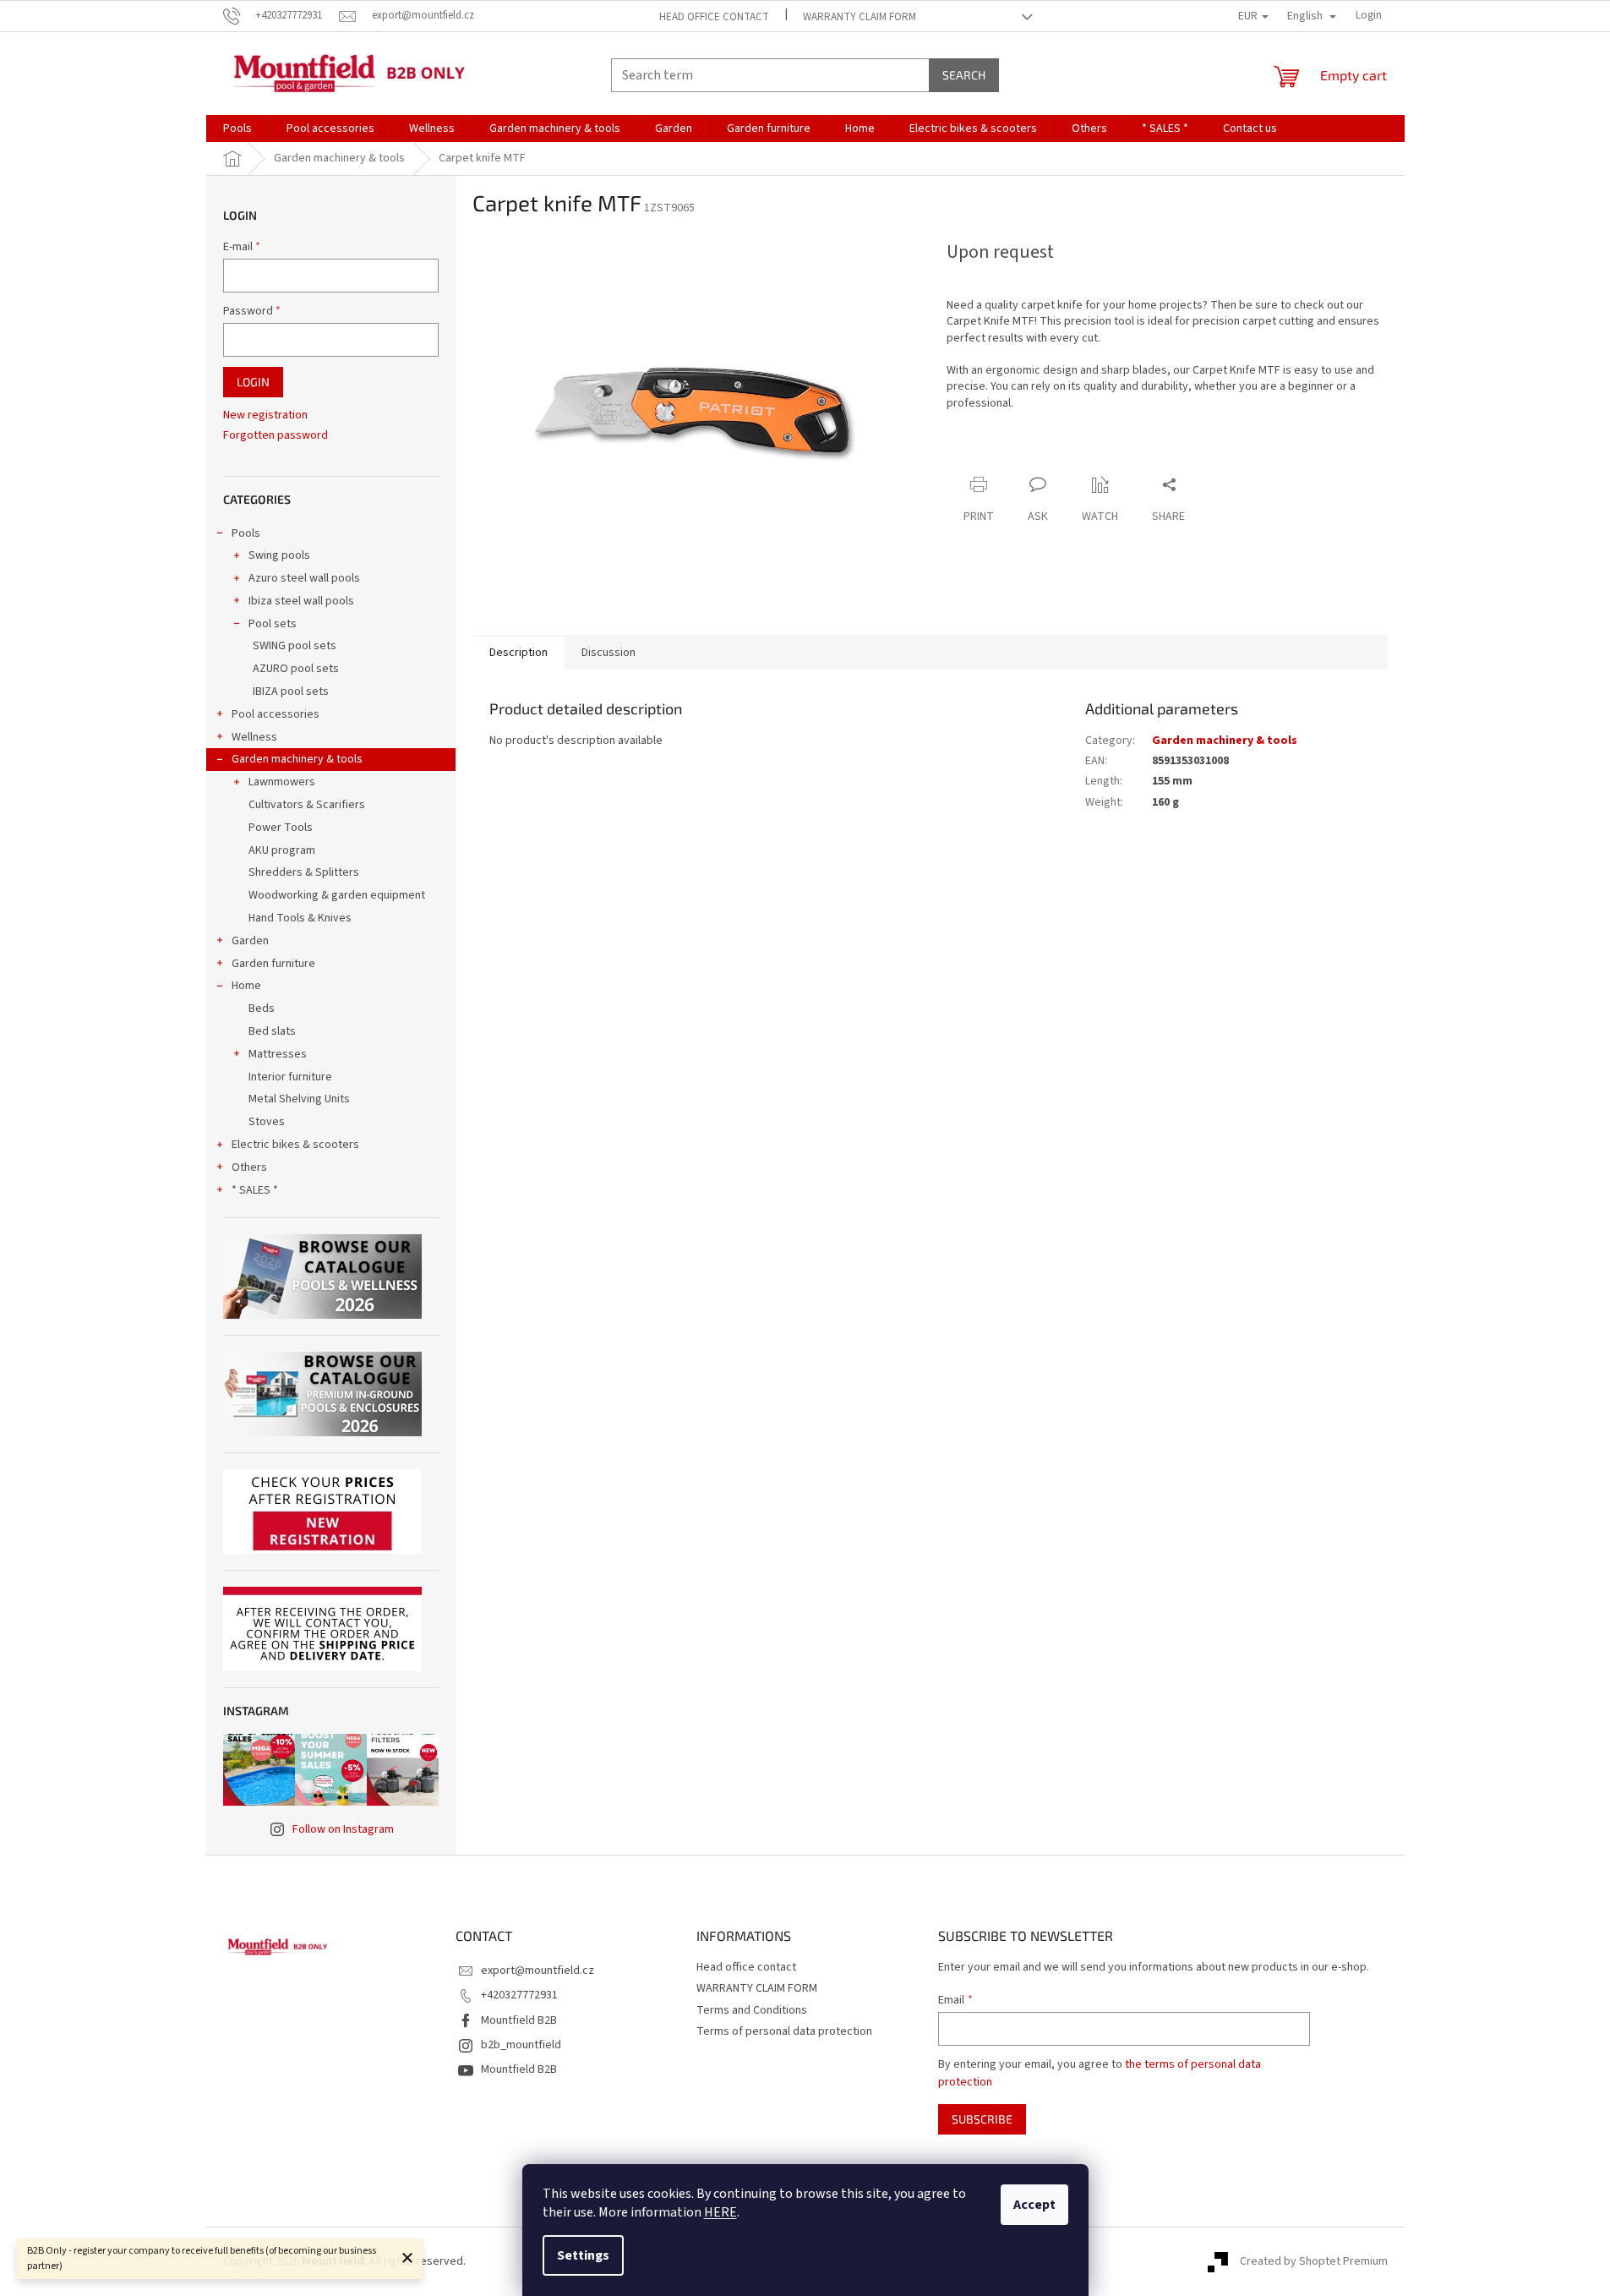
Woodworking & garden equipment (337, 895)
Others (249, 1167)
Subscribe (982, 2119)
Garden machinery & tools (297, 759)
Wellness (254, 737)
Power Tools (281, 828)
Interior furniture (290, 1077)
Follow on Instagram (343, 1829)
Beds (262, 1009)
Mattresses (278, 1054)
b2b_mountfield (521, 2045)
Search (964, 75)
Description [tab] (518, 653)
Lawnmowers (282, 782)
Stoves (267, 1122)
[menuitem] (237, 128)
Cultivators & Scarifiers (307, 805)
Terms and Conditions (752, 2010)
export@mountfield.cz (538, 1971)
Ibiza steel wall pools (301, 601)
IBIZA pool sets (291, 692)
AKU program (282, 850)
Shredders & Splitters (304, 872)
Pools (246, 533)
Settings (583, 2255)
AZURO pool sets (296, 669)
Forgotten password (276, 436)
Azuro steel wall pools (304, 578)
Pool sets (273, 624)
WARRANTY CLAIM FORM (860, 17)
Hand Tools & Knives (300, 918)
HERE (720, 2212)
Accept (1034, 2205)
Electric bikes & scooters (295, 1145)
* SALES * (255, 1190)
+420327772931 (519, 1995)
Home (246, 986)
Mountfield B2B (519, 2020)
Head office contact (714, 17)
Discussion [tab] (609, 653)
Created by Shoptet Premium (1314, 2261)
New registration (265, 415)
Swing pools (279, 555)
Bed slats (272, 1031)
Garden (250, 941)
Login (253, 382)
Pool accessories (276, 714)
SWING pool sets (295, 646)
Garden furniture (273, 964)
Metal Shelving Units (299, 1099)
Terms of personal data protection (784, 2031)
